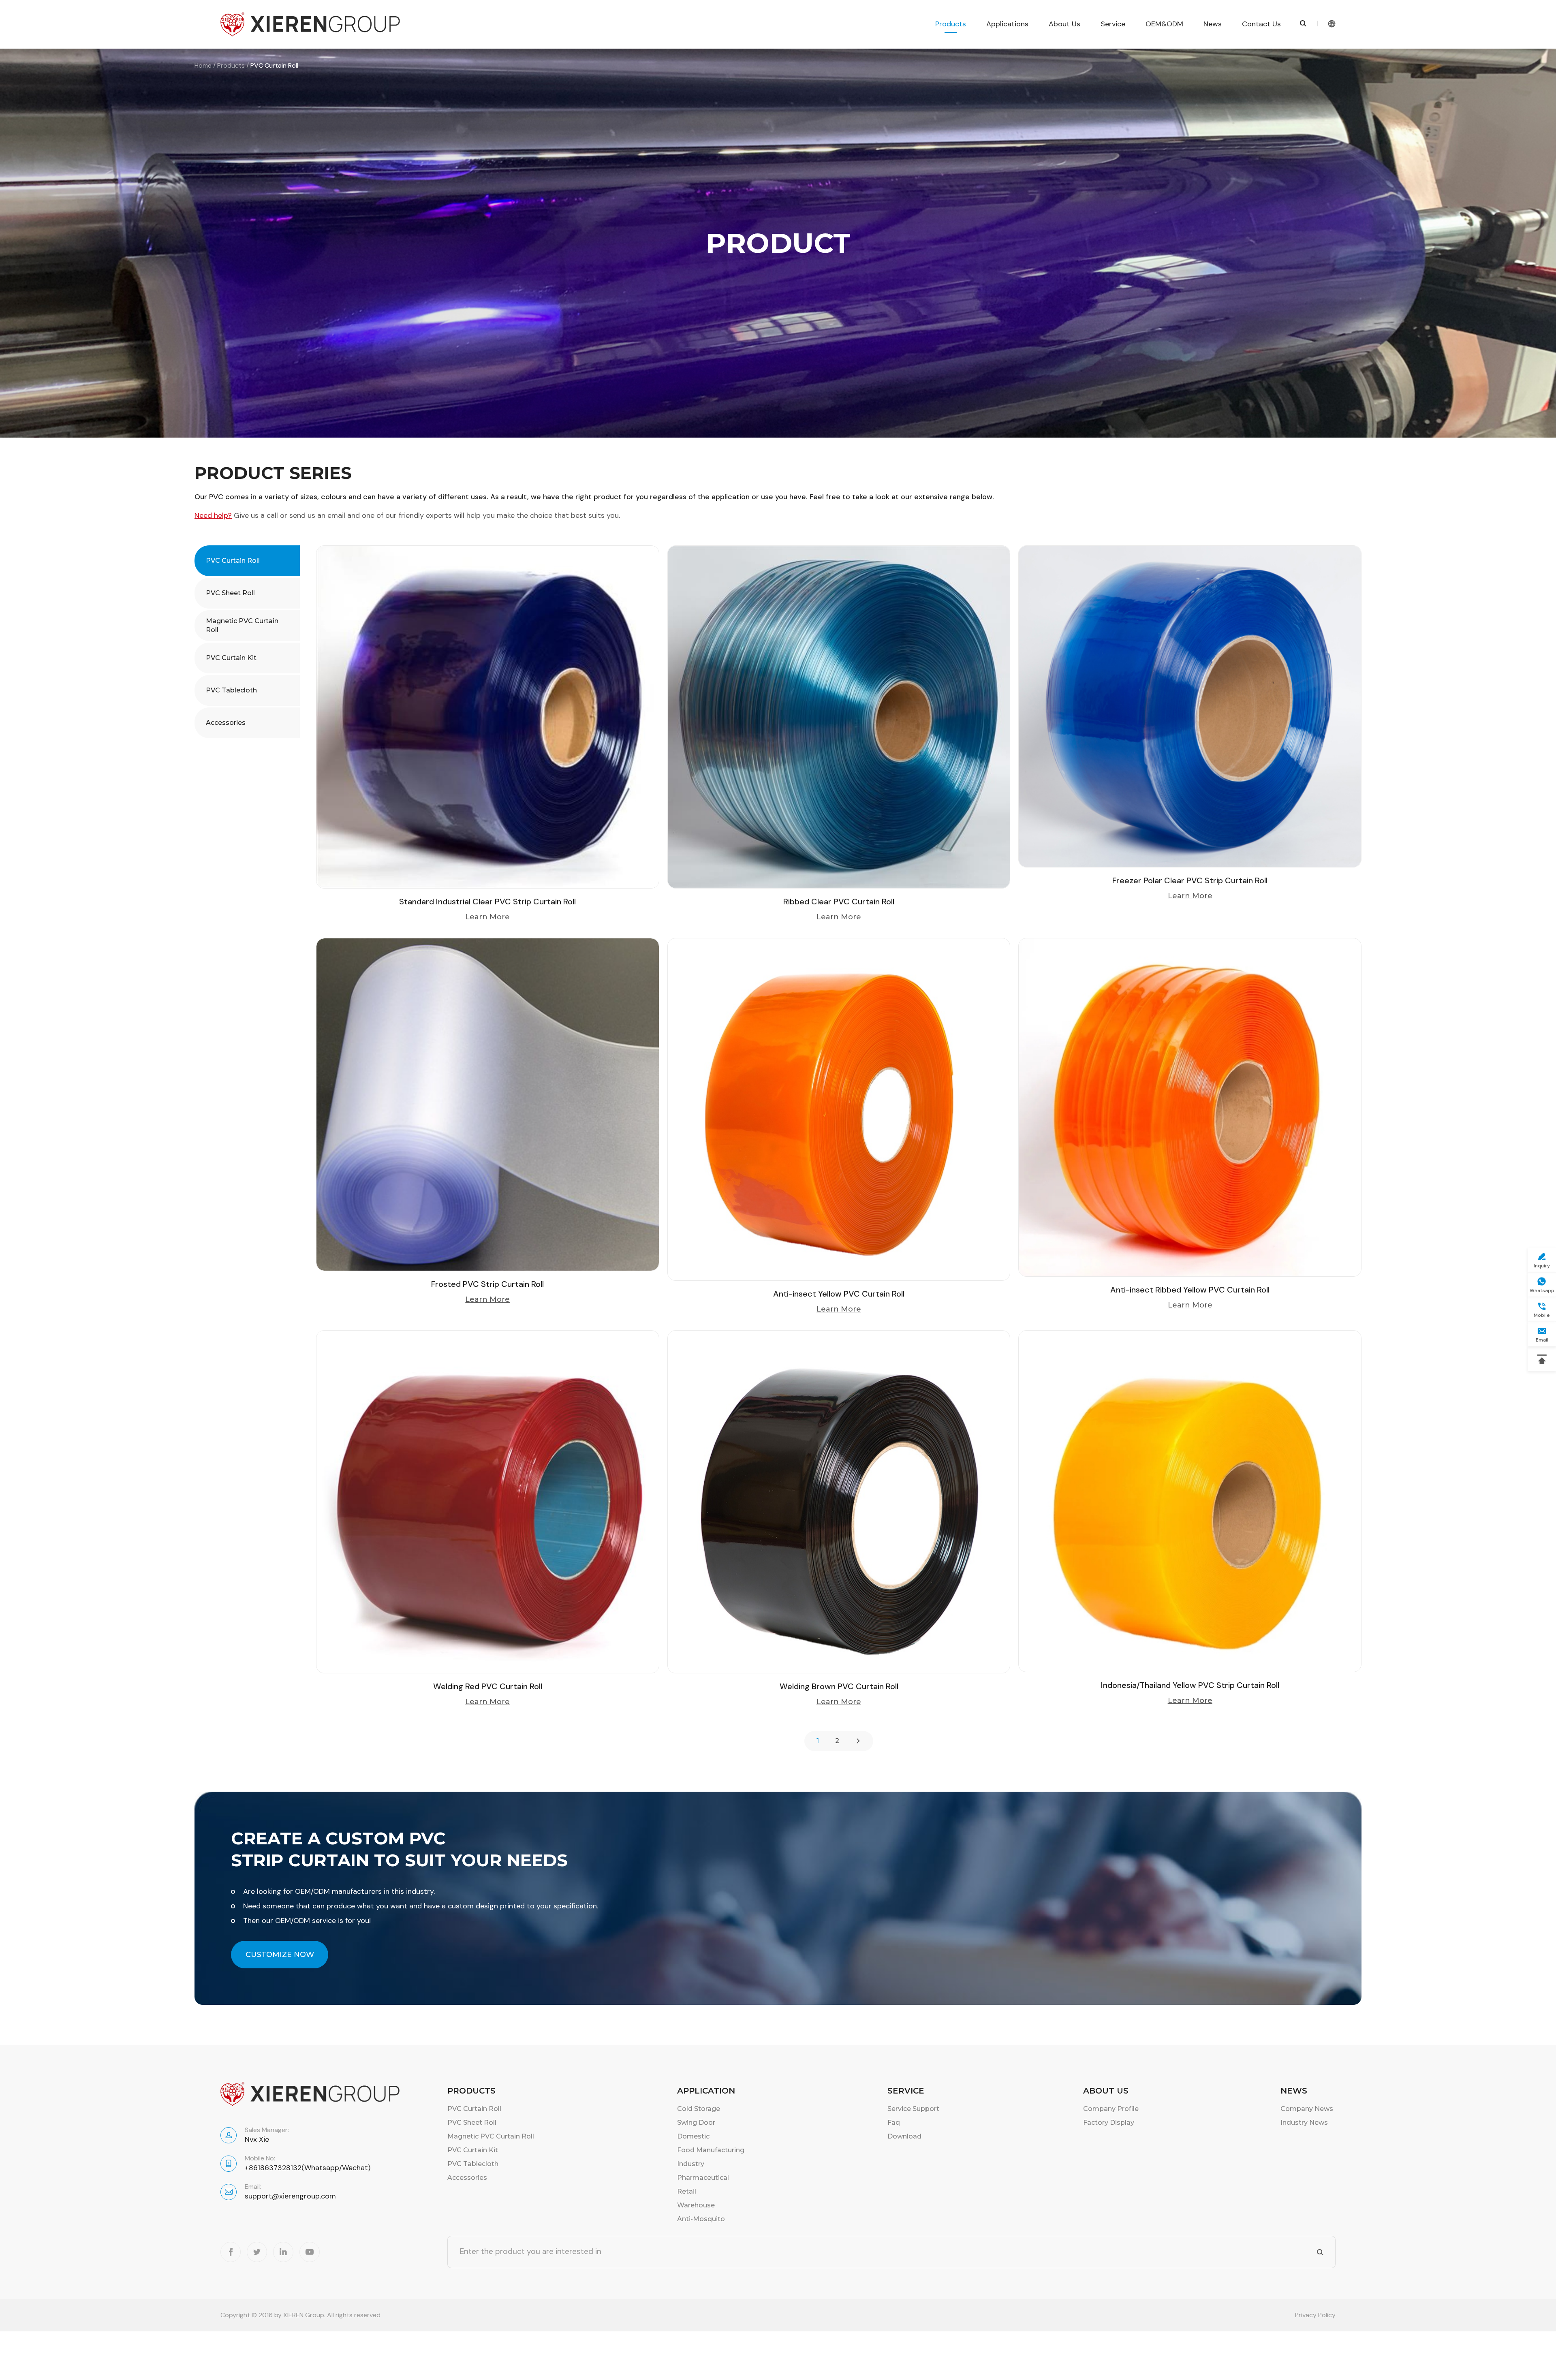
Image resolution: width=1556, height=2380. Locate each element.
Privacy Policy (1315, 2315)
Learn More (487, 917)
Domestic (693, 2136)
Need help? (213, 515)
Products (951, 24)
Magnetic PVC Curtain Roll (242, 625)
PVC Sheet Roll (230, 593)
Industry (691, 2164)
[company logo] (310, 24)
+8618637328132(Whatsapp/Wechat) (308, 2168)
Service (1113, 24)
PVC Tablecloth (231, 690)
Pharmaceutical (703, 2178)
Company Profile (1111, 2109)
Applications (1007, 24)
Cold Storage (699, 2109)
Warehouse (696, 2205)
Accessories (226, 723)
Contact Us (1261, 24)
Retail (687, 2191)
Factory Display (1109, 2123)
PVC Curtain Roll (233, 561)
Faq (894, 2123)
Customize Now (280, 1955)
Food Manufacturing (711, 2150)
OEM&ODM (1164, 24)
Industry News (1304, 2123)
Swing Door (696, 2123)
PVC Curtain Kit (231, 658)
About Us (1064, 24)
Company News (1307, 2109)
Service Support (913, 2109)
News (1213, 24)
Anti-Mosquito (701, 2219)
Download (904, 2136)
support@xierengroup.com (290, 2196)
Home (203, 65)
